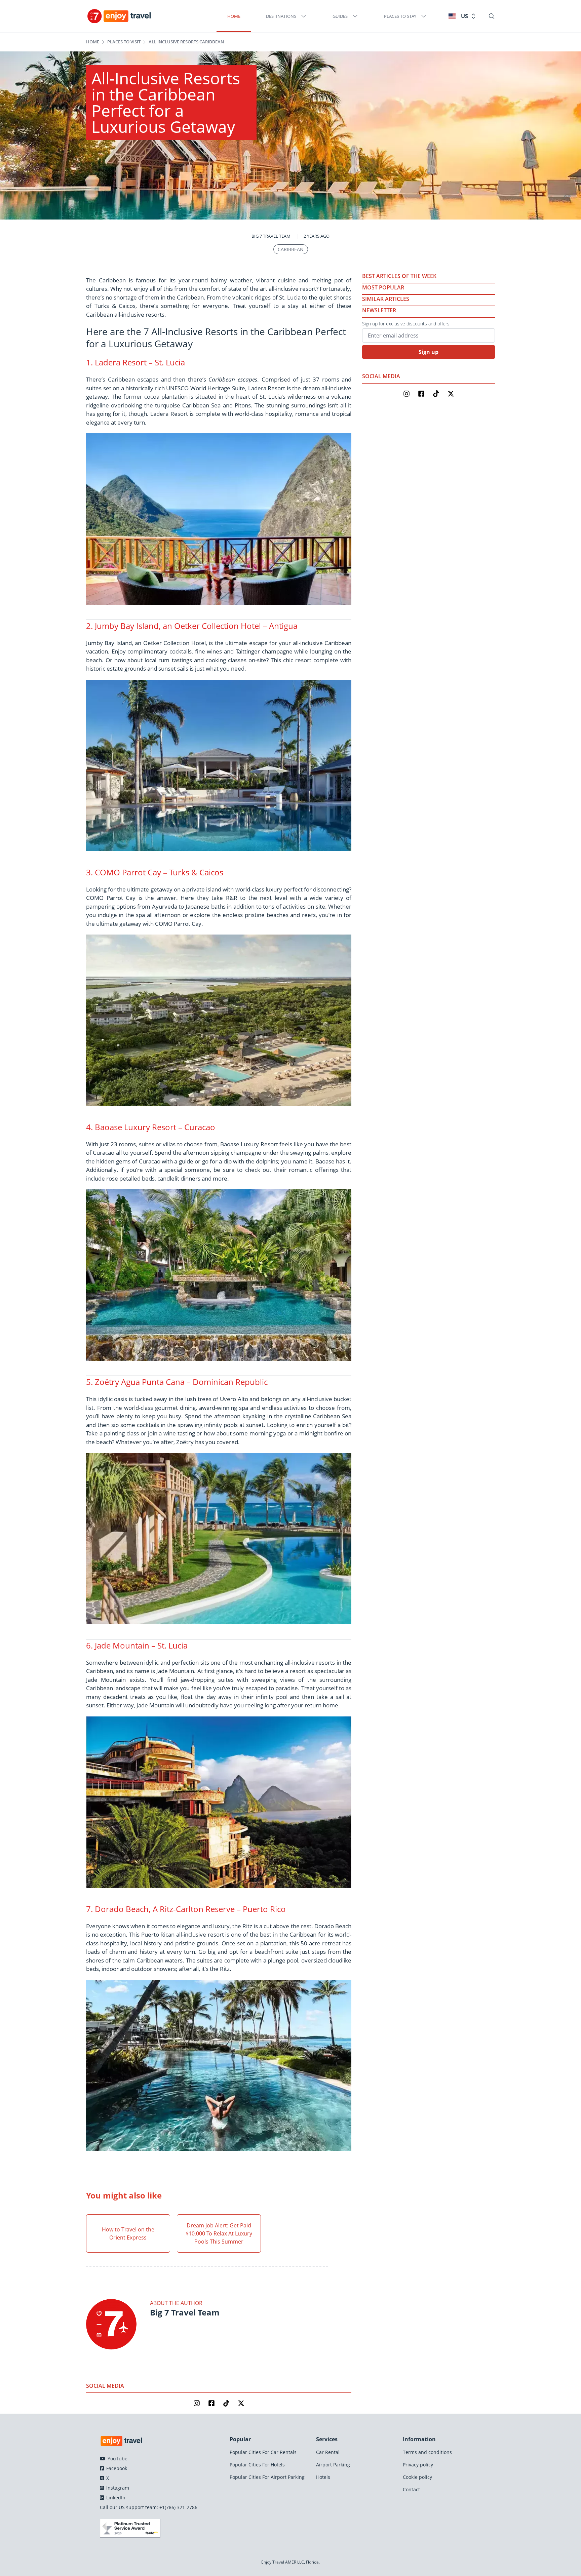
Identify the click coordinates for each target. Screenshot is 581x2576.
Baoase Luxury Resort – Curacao (155, 1127)
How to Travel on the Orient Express (128, 2233)
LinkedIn (115, 2498)
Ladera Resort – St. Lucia (140, 362)
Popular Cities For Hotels (257, 2465)
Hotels (323, 2477)
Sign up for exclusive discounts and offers (406, 324)
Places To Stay (400, 16)
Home (234, 16)
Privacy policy (418, 2465)
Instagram (117, 2488)
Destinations (281, 16)
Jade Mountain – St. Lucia (141, 1645)
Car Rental (328, 2452)
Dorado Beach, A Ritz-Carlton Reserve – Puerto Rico (190, 1909)
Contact (411, 2489)
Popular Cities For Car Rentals (263, 2452)
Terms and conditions (427, 2452)
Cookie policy (417, 2477)
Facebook (116, 2468)
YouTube (117, 2459)
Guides (340, 16)
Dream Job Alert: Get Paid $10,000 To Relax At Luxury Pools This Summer (219, 2233)
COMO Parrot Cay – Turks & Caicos (159, 872)
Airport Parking (333, 2465)
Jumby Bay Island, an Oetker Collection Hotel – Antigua (196, 626)
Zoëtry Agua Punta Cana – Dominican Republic (181, 1382)
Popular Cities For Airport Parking (267, 2477)
